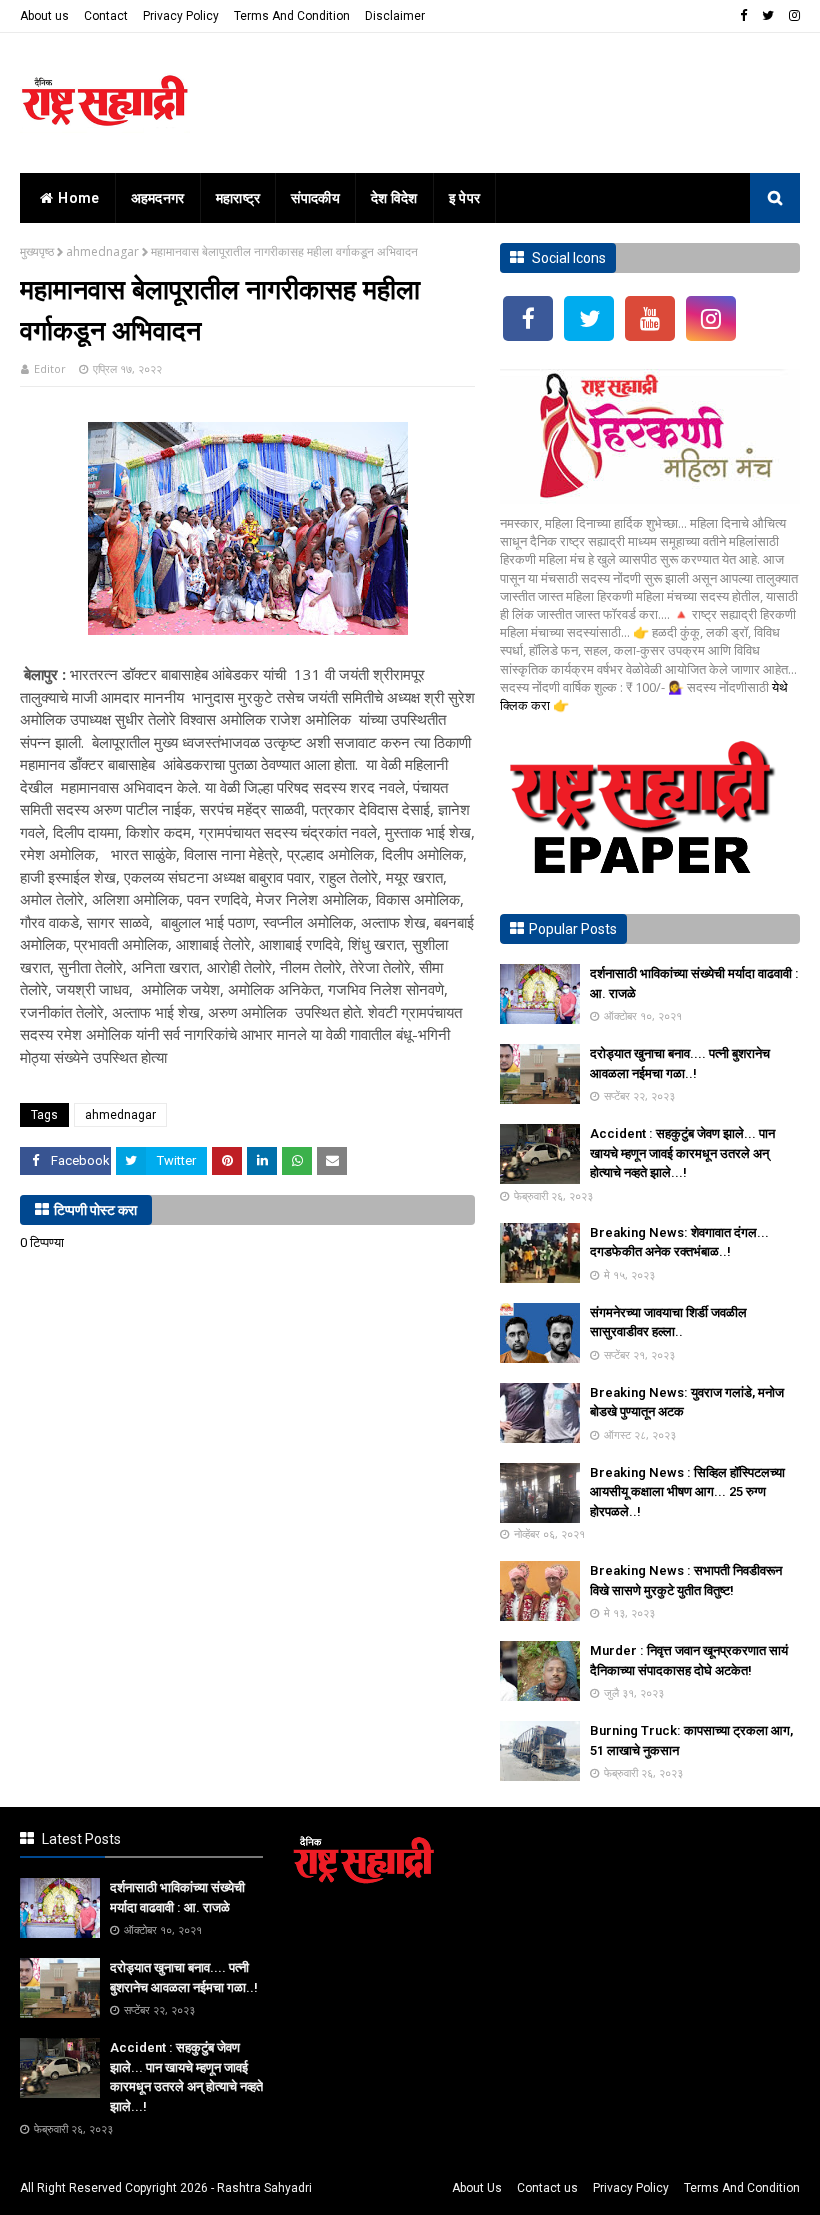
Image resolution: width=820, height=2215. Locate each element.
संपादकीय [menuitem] (315, 198)
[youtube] (650, 318)
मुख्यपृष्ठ (37, 251)
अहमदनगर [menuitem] (158, 198)
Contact (106, 16)
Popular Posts (573, 929)
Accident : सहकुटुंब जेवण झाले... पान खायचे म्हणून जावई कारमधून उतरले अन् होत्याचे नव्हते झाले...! (682, 1153)
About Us (477, 2188)
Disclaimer (395, 16)
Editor (50, 368)
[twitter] (768, 16)
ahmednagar (102, 251)
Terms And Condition (292, 16)
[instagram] (792, 16)
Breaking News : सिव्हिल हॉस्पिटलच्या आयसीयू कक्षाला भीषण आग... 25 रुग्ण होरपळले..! (687, 1492)
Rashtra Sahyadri (264, 2188)
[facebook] (743, 16)
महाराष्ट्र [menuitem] (238, 198)
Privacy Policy (181, 16)
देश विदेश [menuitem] (394, 198)
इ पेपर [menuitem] (465, 198)
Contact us (547, 2188)
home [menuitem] (78, 198)
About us (44, 16)
